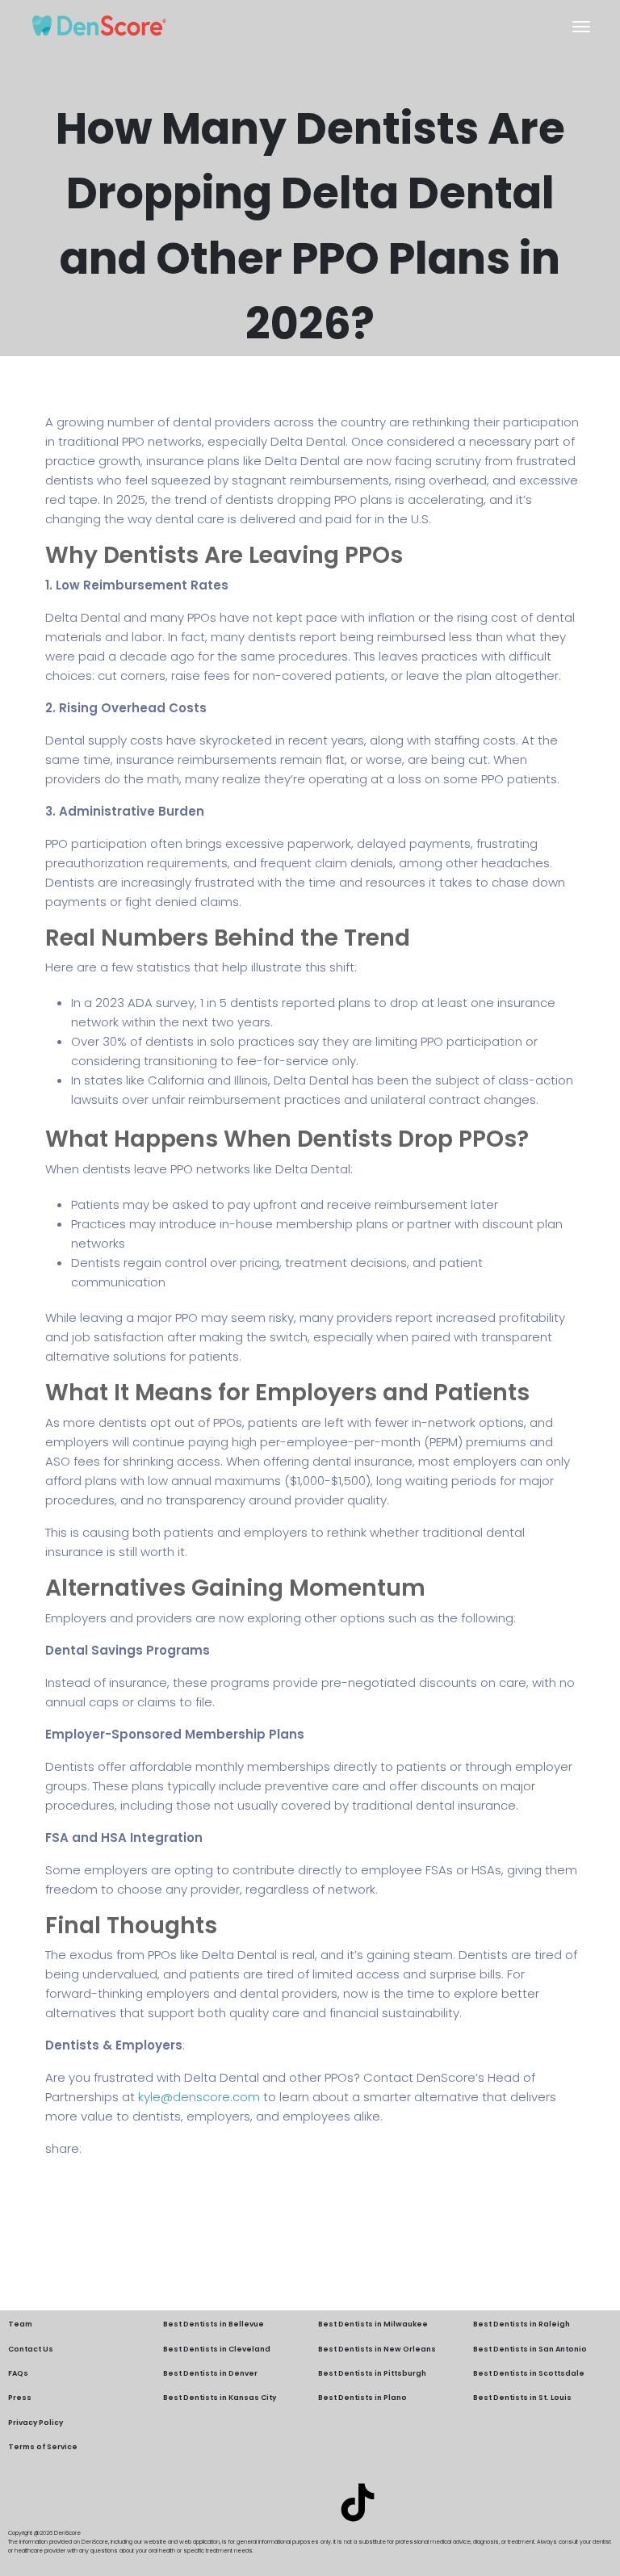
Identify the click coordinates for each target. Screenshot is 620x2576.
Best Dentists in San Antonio (530, 2349)
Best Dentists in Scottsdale (529, 2373)
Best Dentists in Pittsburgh (372, 2373)
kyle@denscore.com (199, 2097)
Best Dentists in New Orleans (377, 2349)
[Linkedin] (262, 2503)
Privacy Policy (36, 2423)
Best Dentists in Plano (362, 2398)
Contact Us (31, 2349)
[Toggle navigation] (581, 27)
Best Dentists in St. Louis (522, 2398)
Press (20, 2398)
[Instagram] (310, 2503)
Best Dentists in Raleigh (522, 2324)
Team (20, 2324)
